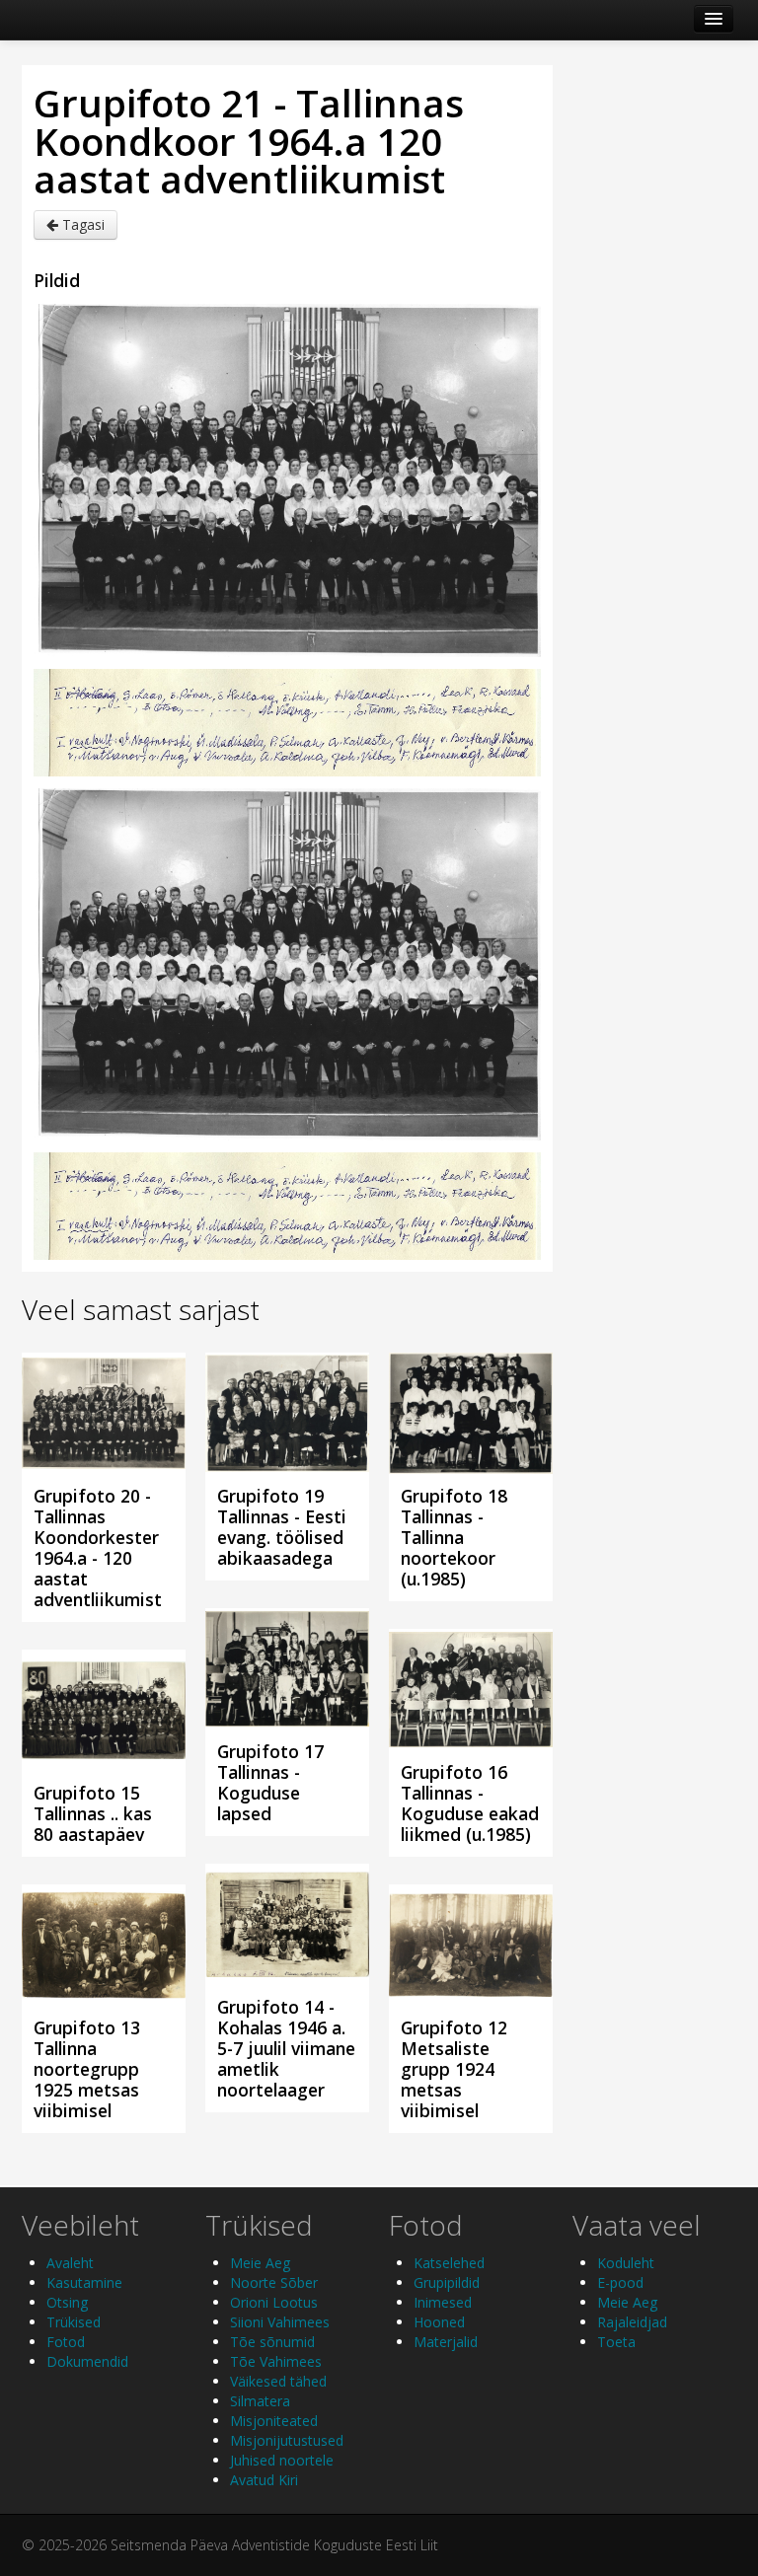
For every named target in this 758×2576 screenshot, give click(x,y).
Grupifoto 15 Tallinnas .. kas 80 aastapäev (93, 1813)
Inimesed (443, 2302)
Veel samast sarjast (141, 1309)
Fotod (66, 2342)
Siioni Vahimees (280, 2322)
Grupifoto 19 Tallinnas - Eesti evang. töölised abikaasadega (282, 1527)
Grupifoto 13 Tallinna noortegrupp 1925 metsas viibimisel (87, 2069)
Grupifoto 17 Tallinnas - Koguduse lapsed (270, 1782)
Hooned (439, 2322)
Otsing (67, 2302)
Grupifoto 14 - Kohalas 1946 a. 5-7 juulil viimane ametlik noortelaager (286, 2048)
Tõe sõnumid (272, 2342)
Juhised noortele (282, 2460)
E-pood (620, 2282)
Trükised (74, 2322)
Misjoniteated (274, 2421)
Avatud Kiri (264, 2480)
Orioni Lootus (274, 2302)
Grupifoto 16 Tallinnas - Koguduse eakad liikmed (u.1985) (470, 1803)
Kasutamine (84, 2282)
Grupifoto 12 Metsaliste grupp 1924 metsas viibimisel (454, 2069)
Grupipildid (447, 2282)
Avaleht (70, 2263)
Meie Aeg (260, 2263)
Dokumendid (87, 2361)
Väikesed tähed (278, 2381)
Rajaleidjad (632, 2322)
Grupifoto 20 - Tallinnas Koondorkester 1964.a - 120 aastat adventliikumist (98, 1547)
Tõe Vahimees (276, 2361)
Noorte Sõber (274, 2282)
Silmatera (260, 2401)
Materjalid (446, 2342)
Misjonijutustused (287, 2440)
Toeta (616, 2342)
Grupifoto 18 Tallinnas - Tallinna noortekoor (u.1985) (454, 1537)
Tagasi (81, 224)
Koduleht (626, 2263)
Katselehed (449, 2263)
